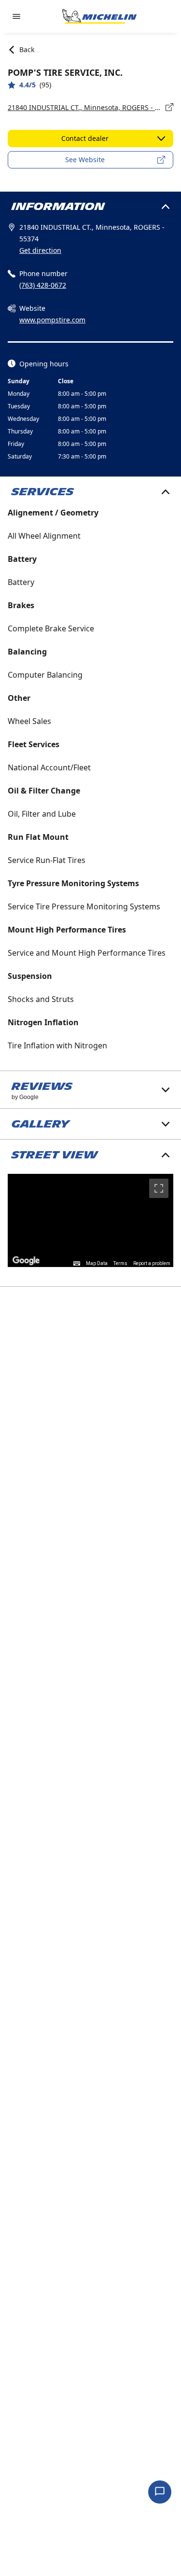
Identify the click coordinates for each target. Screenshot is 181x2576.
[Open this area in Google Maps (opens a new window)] (26, 1261)
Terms (120, 1263)
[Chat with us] (160, 2492)
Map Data (97, 1263)
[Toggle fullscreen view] (159, 1188)
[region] (90, 1220)
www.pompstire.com (52, 320)
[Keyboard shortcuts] (77, 1264)
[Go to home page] (99, 16)
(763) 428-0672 (43, 285)
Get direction (40, 250)
